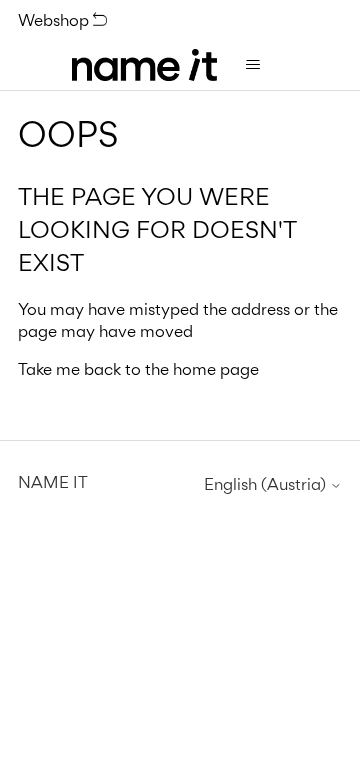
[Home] (144, 65)
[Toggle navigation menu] (252, 65)
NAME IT (53, 482)
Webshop (55, 20)
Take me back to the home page (138, 369)
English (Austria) (267, 484)
